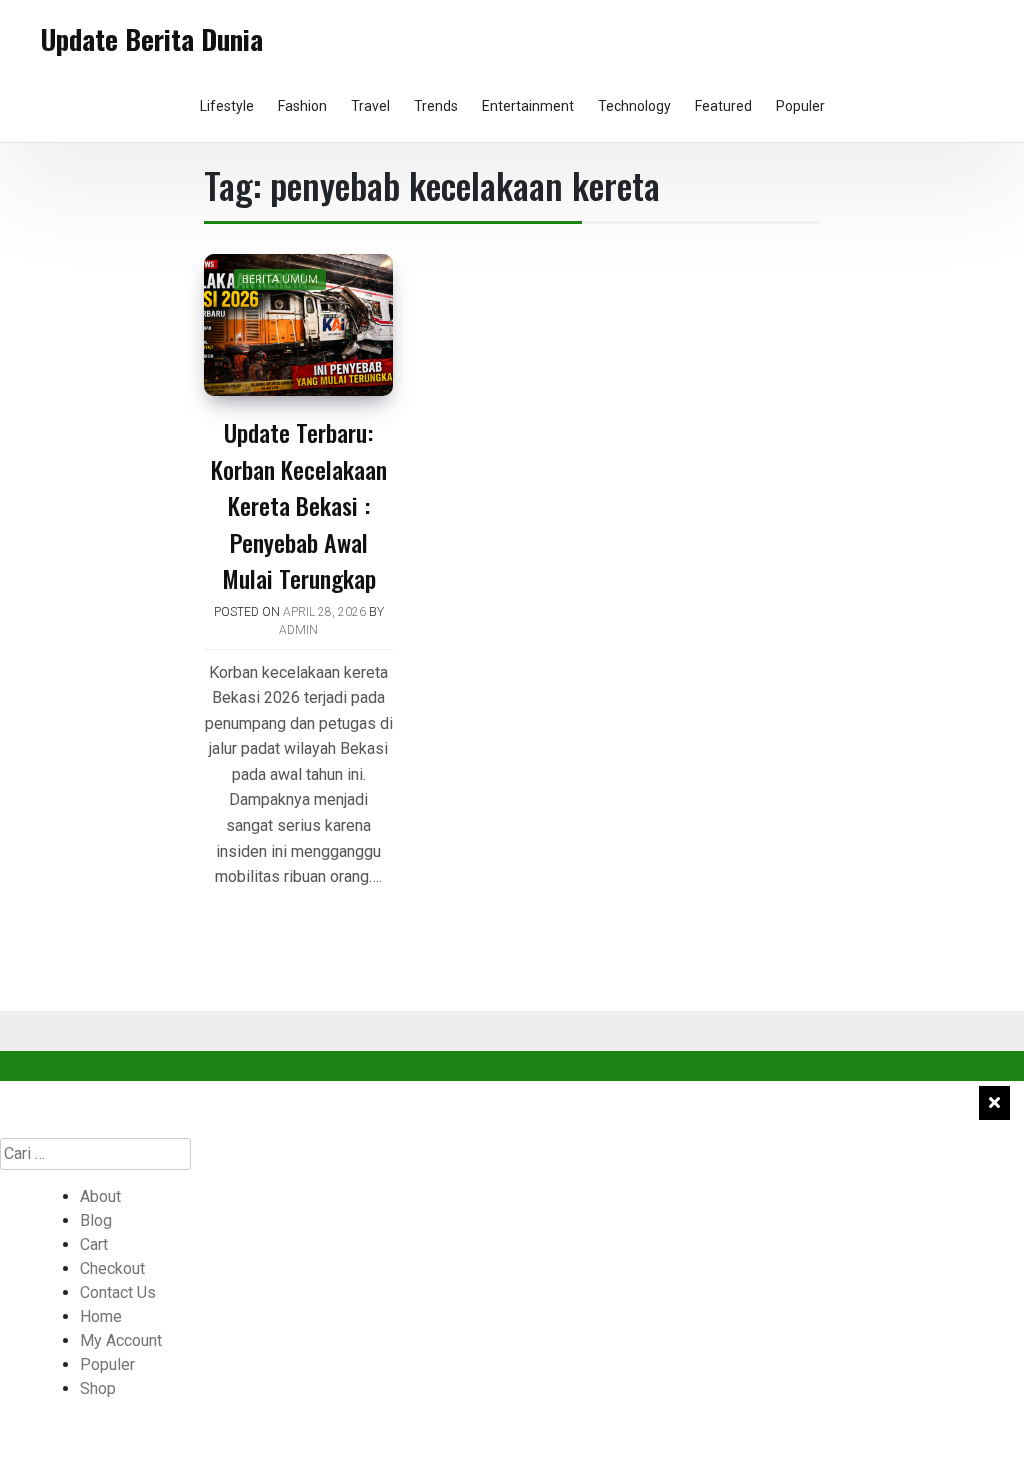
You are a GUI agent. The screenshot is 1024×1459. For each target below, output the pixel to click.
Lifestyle (227, 106)
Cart (94, 1244)
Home (101, 1316)
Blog (96, 1220)
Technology (634, 106)
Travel (370, 106)
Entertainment (528, 106)
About (100, 1196)
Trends (436, 106)
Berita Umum (280, 279)
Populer (800, 106)
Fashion (302, 106)
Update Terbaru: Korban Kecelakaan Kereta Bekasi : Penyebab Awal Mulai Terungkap (299, 505)
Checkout (112, 1268)
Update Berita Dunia (152, 39)
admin (298, 630)
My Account (121, 1340)
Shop (98, 1388)
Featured (723, 106)
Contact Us (118, 1292)
